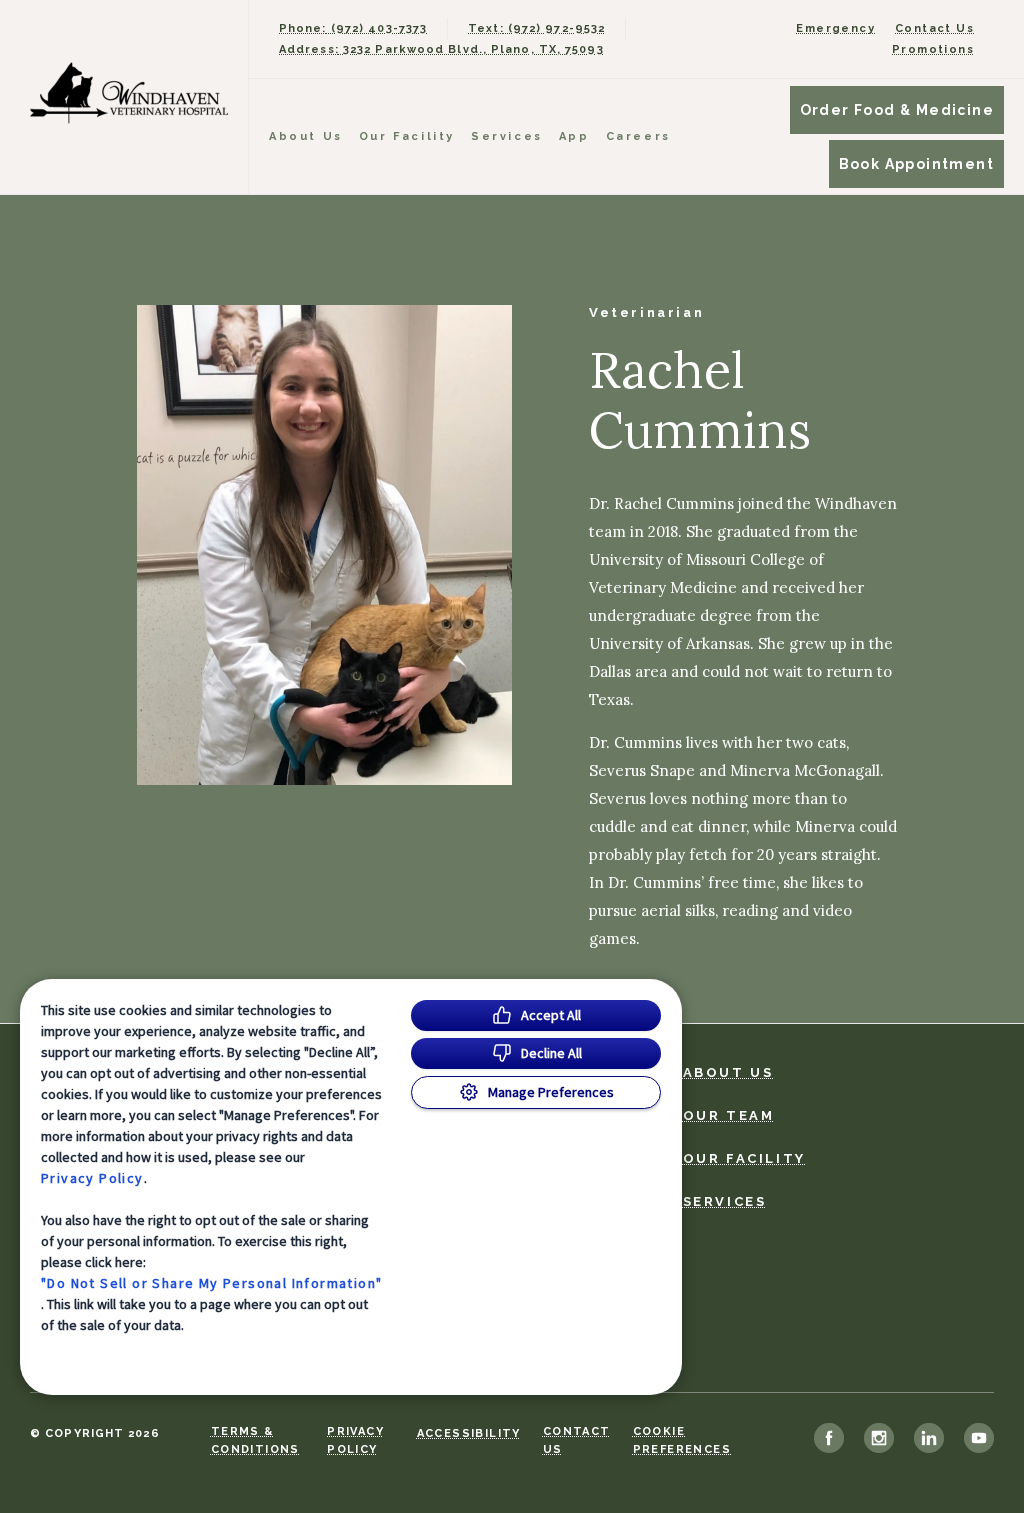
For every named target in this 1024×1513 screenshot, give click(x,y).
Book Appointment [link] (916, 164)
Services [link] (507, 136)
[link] (129, 92)
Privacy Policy (92, 1178)
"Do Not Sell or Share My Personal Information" (211, 1283)
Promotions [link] (933, 49)
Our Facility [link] (407, 136)
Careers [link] (638, 136)
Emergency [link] (835, 28)
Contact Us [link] (934, 28)
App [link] (574, 136)
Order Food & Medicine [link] (897, 110)
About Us (306, 136)
